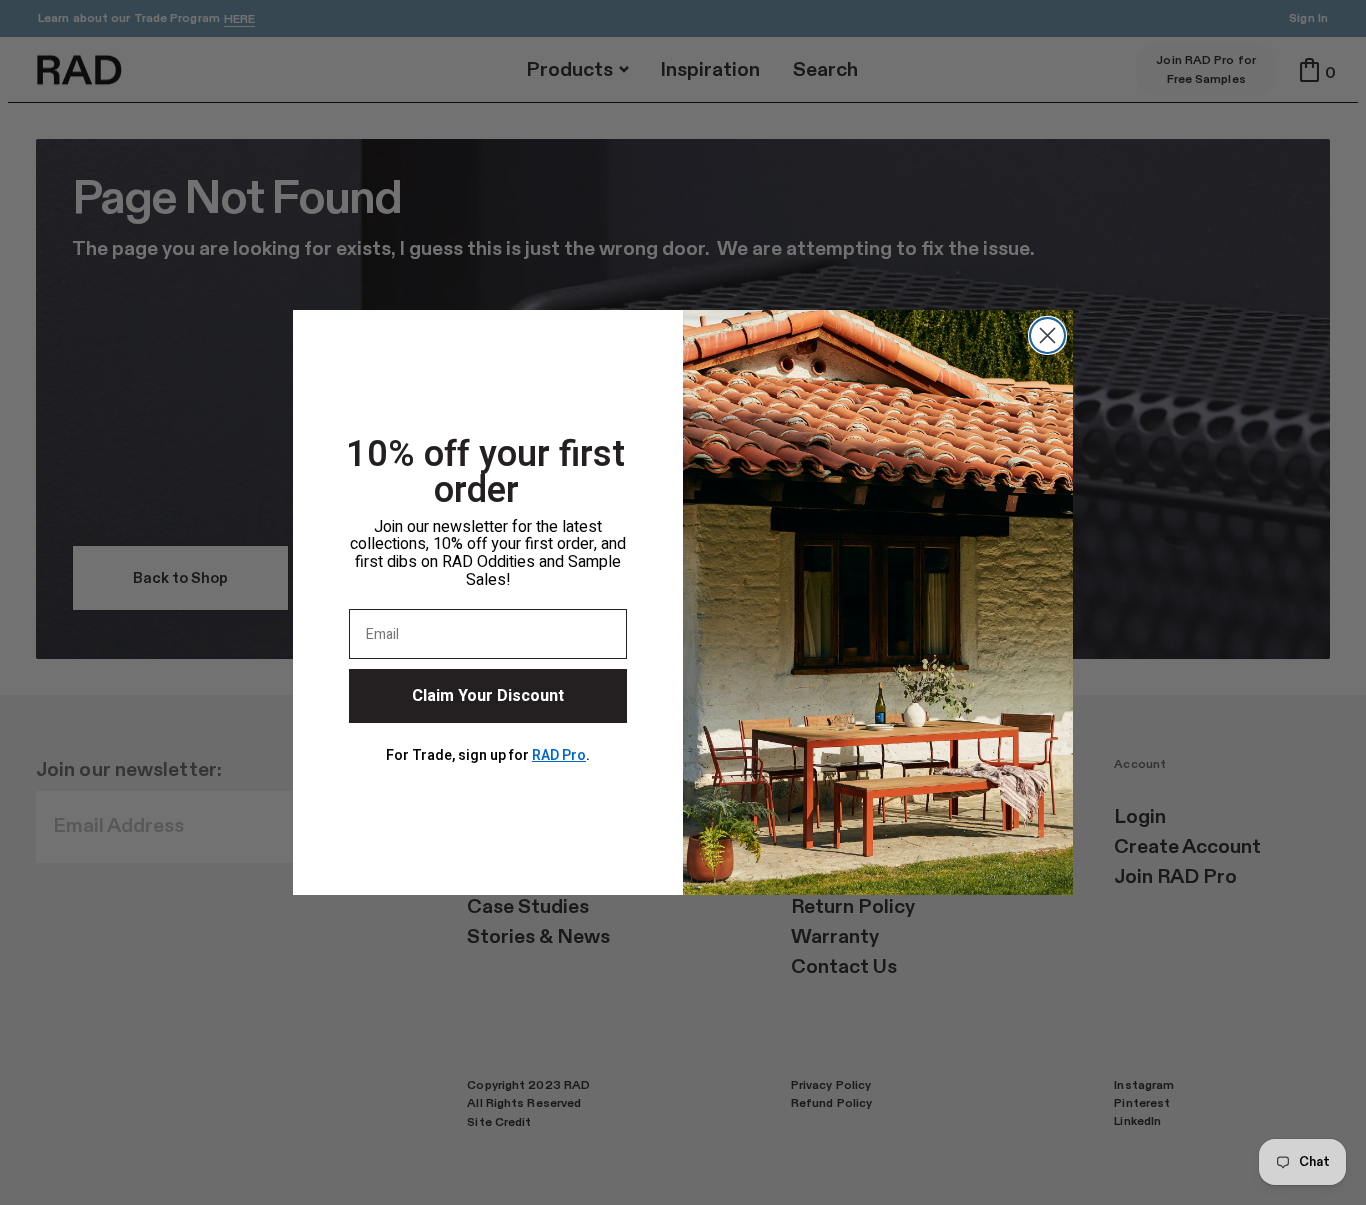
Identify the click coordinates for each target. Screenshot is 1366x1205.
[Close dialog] (1047, 335)
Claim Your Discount (488, 696)
